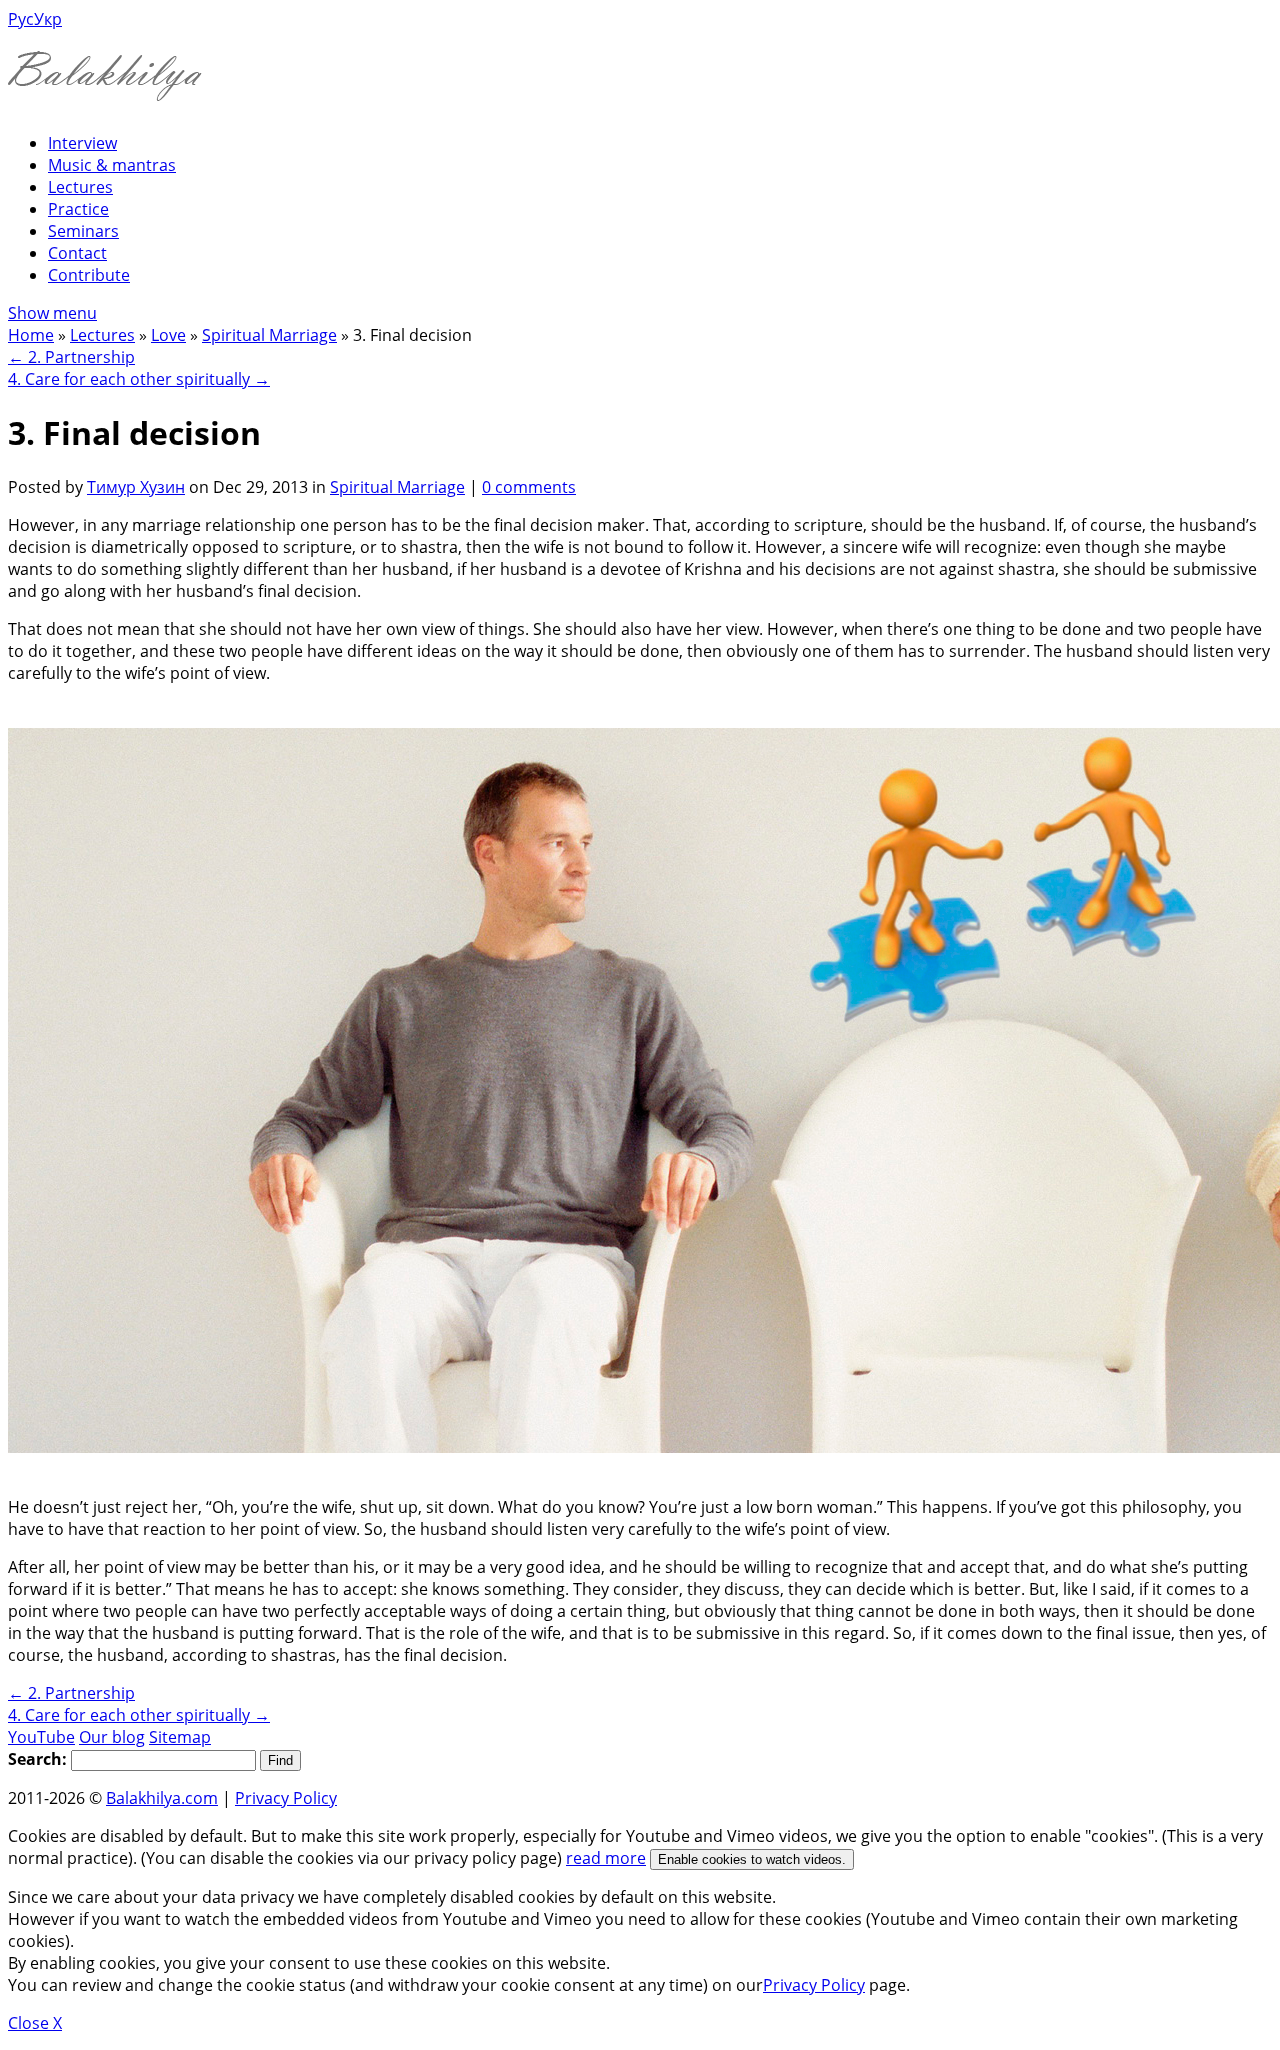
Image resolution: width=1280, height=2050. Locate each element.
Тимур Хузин (136, 487)
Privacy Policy (286, 1798)
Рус (21, 19)
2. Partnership (71, 357)
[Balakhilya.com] (105, 88)
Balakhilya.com (162, 1798)
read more (606, 1858)
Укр (48, 19)
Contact (77, 253)
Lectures (80, 187)
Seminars (83, 231)
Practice (78, 209)
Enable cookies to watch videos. (752, 1859)
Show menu (52, 313)
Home (31, 335)
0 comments (529, 487)
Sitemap (180, 1737)
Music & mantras (112, 165)
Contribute (89, 275)
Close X (35, 2023)
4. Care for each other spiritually (139, 379)
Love (168, 335)
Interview (82, 143)
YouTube (41, 1737)
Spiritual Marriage (269, 335)
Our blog (112, 1737)
